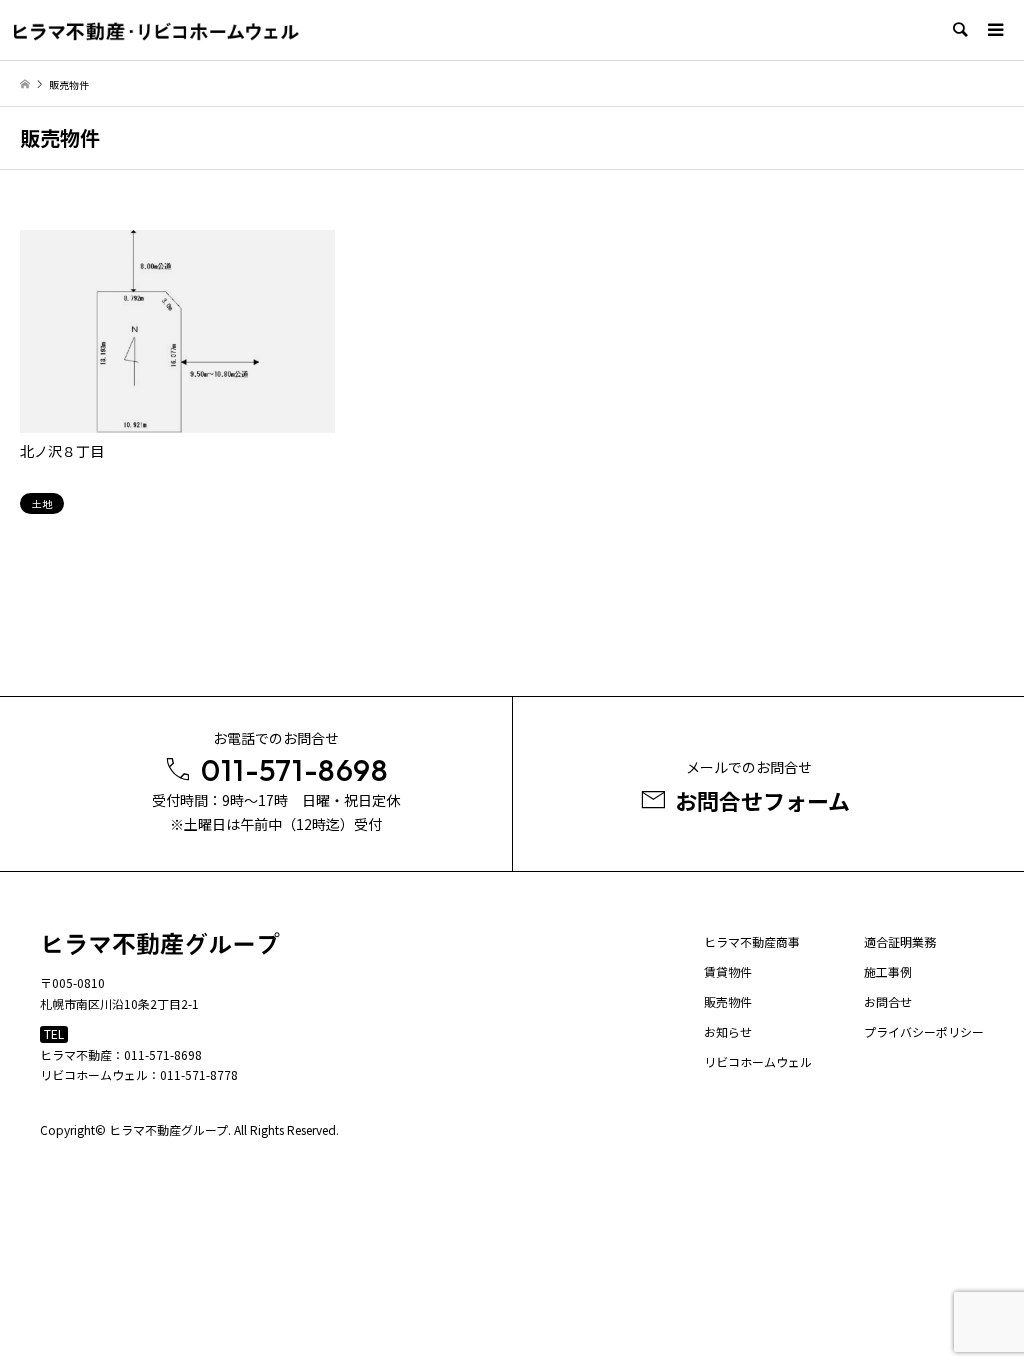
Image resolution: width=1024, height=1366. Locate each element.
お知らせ (728, 1031)
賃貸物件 (728, 971)
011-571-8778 (199, 1074)
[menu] (994, 30)
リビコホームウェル (758, 1061)
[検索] (959, 30)
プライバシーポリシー (924, 1031)
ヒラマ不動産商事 (752, 941)
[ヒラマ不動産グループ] (156, 31)
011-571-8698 (163, 1054)
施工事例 (888, 971)
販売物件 (728, 1001)
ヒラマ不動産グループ (168, 1129)
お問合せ (888, 1001)
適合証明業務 (900, 941)
